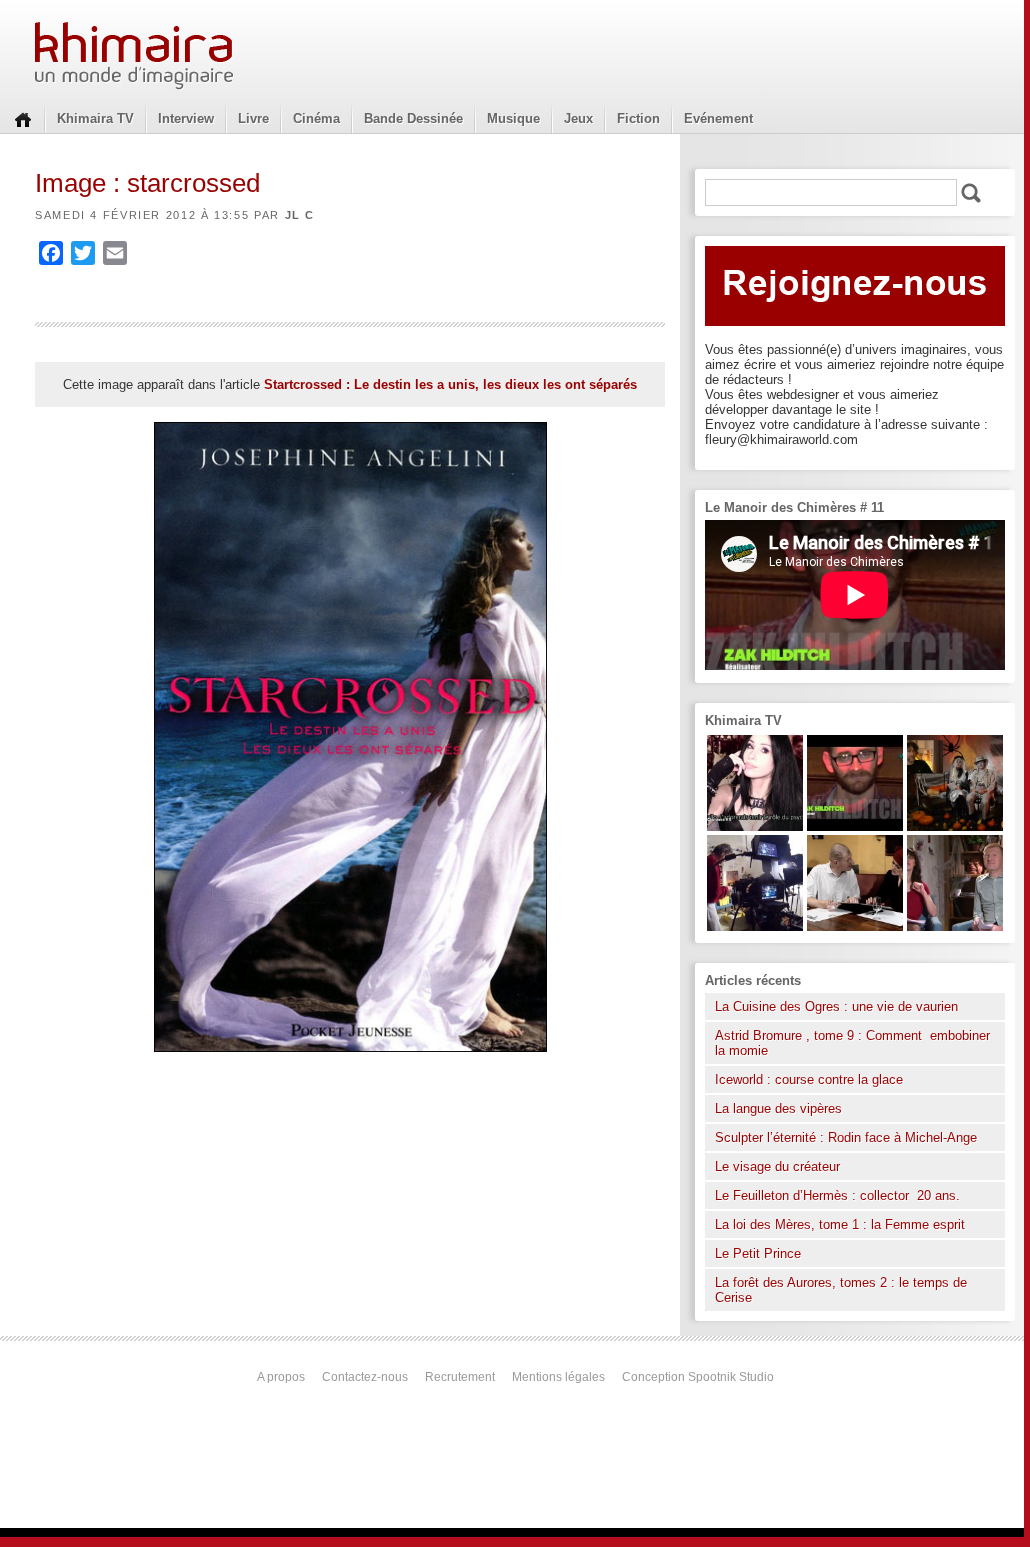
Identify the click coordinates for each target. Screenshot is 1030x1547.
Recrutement (460, 1377)
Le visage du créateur (777, 1166)
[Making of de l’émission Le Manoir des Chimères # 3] (755, 926)
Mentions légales (558, 1377)
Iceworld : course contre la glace (809, 1079)
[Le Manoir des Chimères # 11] (855, 826)
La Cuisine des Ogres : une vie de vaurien (836, 1006)
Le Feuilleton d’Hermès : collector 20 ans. (839, 1195)
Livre (253, 118)
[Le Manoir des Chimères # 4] (855, 926)
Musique (513, 118)
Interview (186, 118)
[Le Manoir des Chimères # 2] (955, 926)
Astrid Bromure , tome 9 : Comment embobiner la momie (852, 1043)
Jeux (578, 118)
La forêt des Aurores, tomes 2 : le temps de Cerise (841, 1290)
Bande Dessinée (413, 118)
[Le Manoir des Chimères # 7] (955, 826)
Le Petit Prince (758, 1253)
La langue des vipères (778, 1108)
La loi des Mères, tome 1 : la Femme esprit (840, 1224)
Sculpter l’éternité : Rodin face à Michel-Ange (846, 1137)
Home (23, 118)
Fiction (638, 118)
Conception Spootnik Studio (698, 1377)
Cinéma (316, 118)
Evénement (718, 118)
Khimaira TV (95, 118)
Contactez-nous (365, 1377)
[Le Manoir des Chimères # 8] (755, 826)
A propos (281, 1377)
